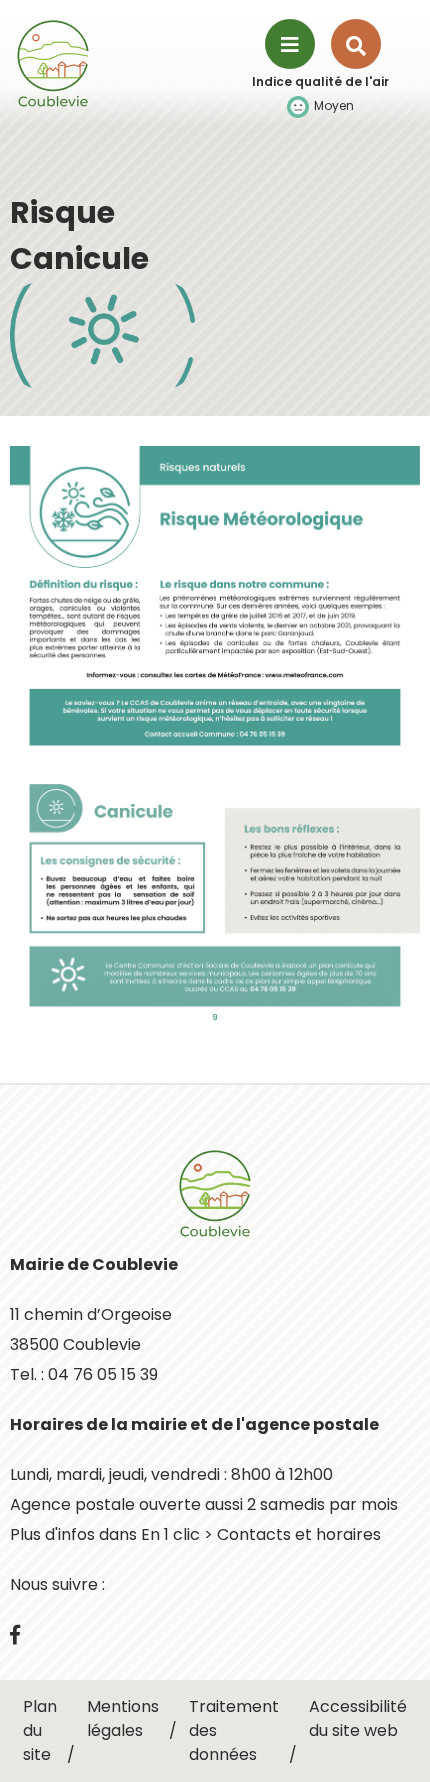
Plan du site (40, 1730)
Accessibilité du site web (358, 1718)
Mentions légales (123, 1718)
